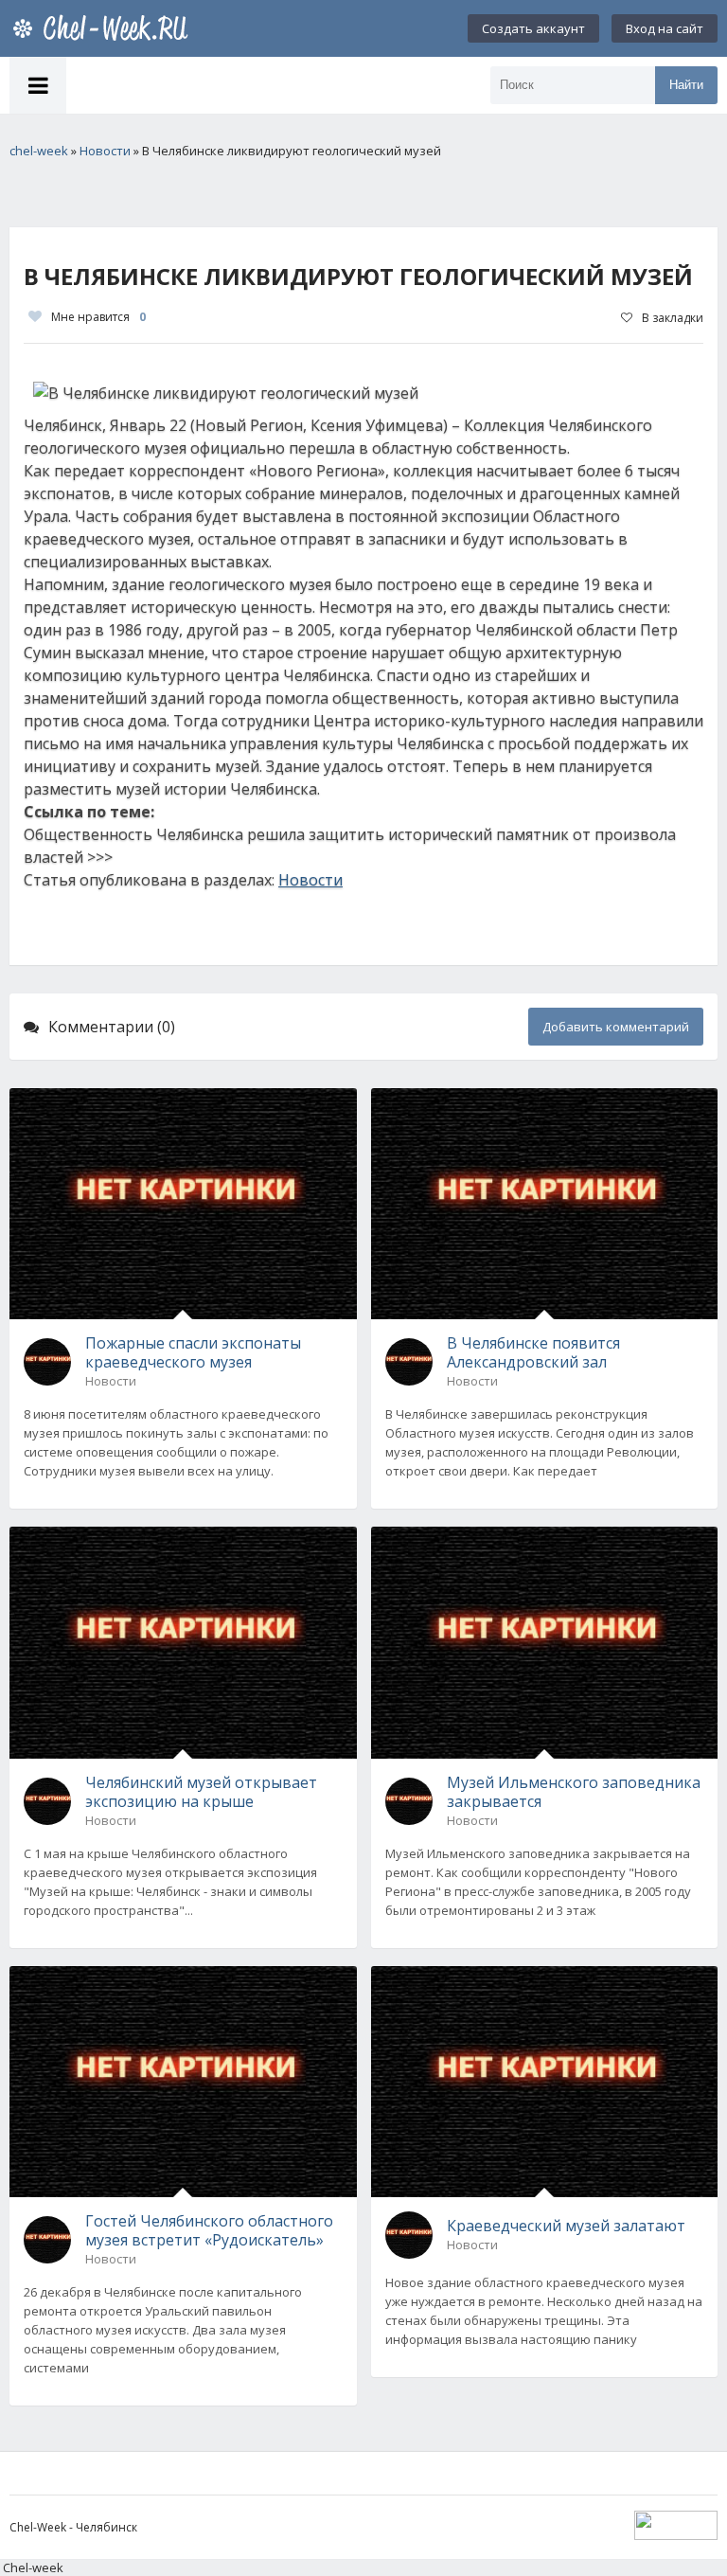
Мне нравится (98, 317)
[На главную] (104, 28)
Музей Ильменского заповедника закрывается (574, 1792)
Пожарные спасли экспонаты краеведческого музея (193, 1352)
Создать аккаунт (533, 28)
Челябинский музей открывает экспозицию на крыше (201, 1792)
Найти (686, 85)
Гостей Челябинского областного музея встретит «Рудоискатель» (209, 2230)
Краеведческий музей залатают (566, 2226)
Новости (310, 880)
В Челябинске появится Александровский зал (533, 1352)
